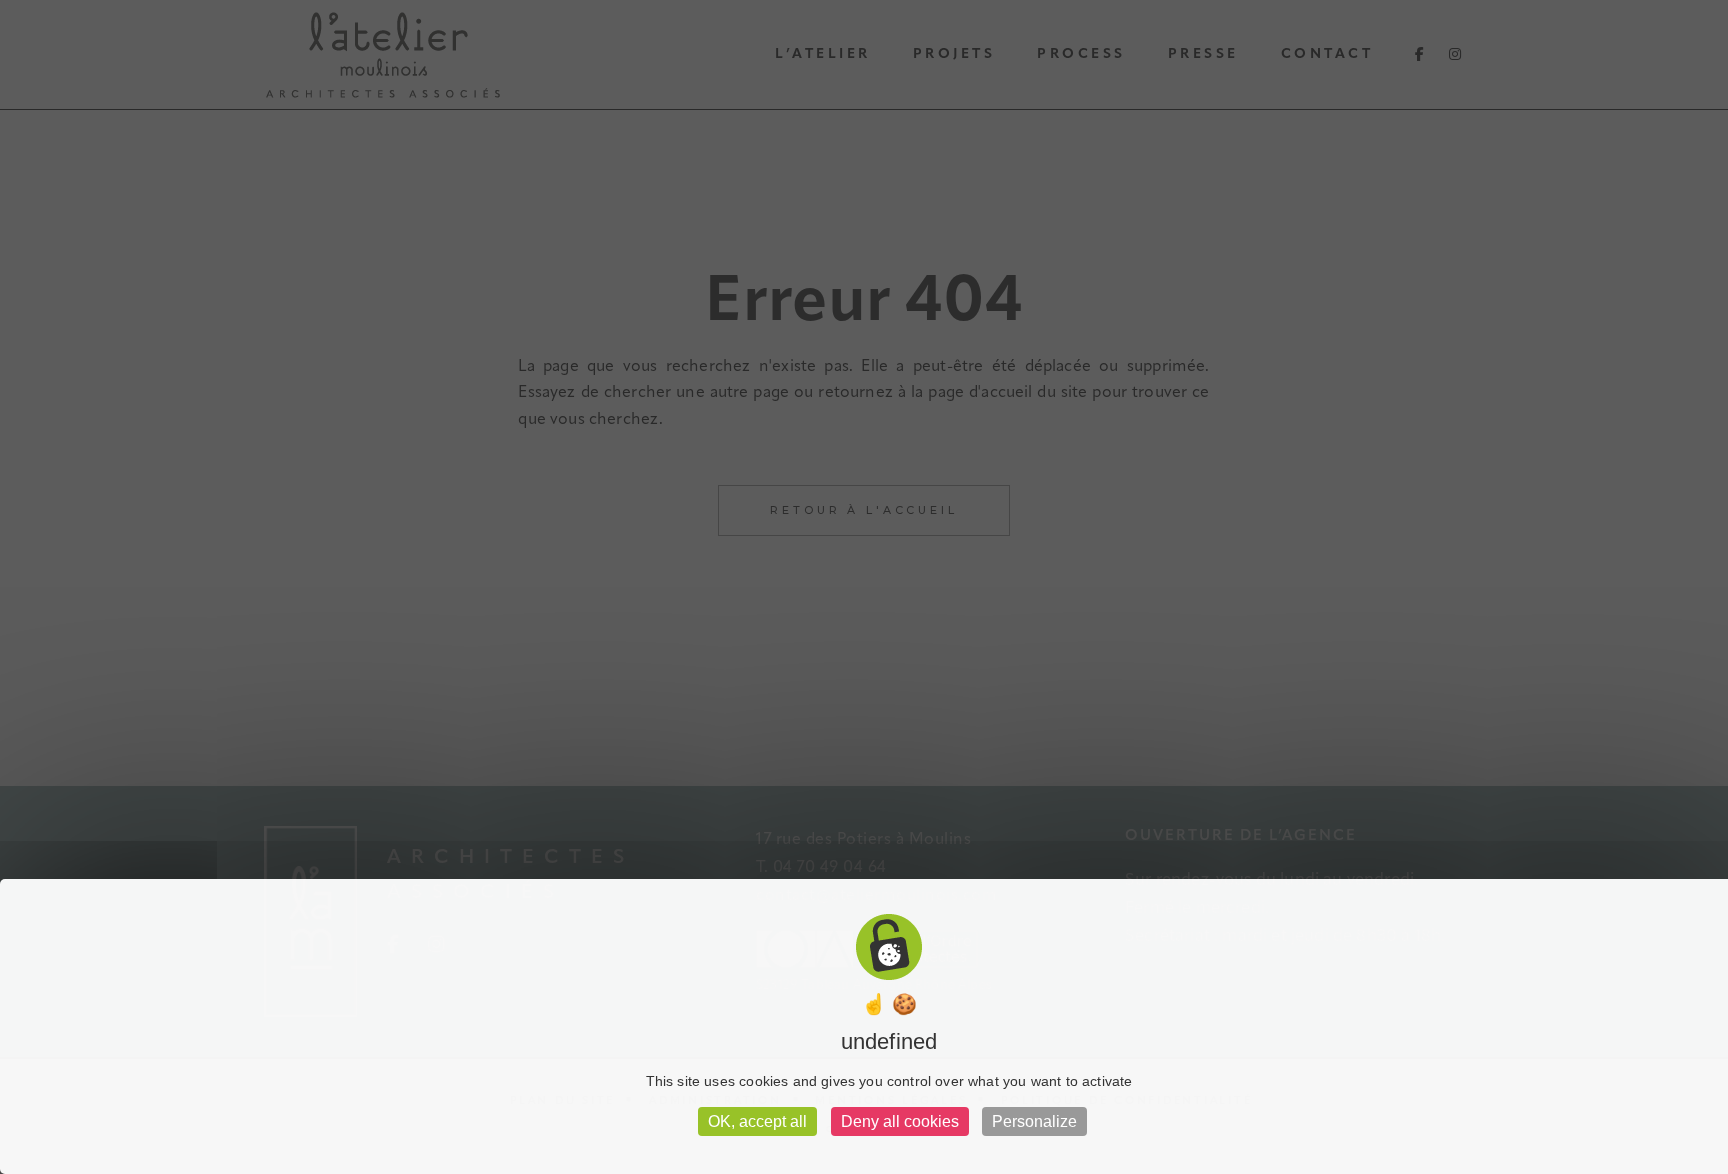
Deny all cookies (900, 1121)
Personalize (1034, 1121)
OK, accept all (757, 1121)
